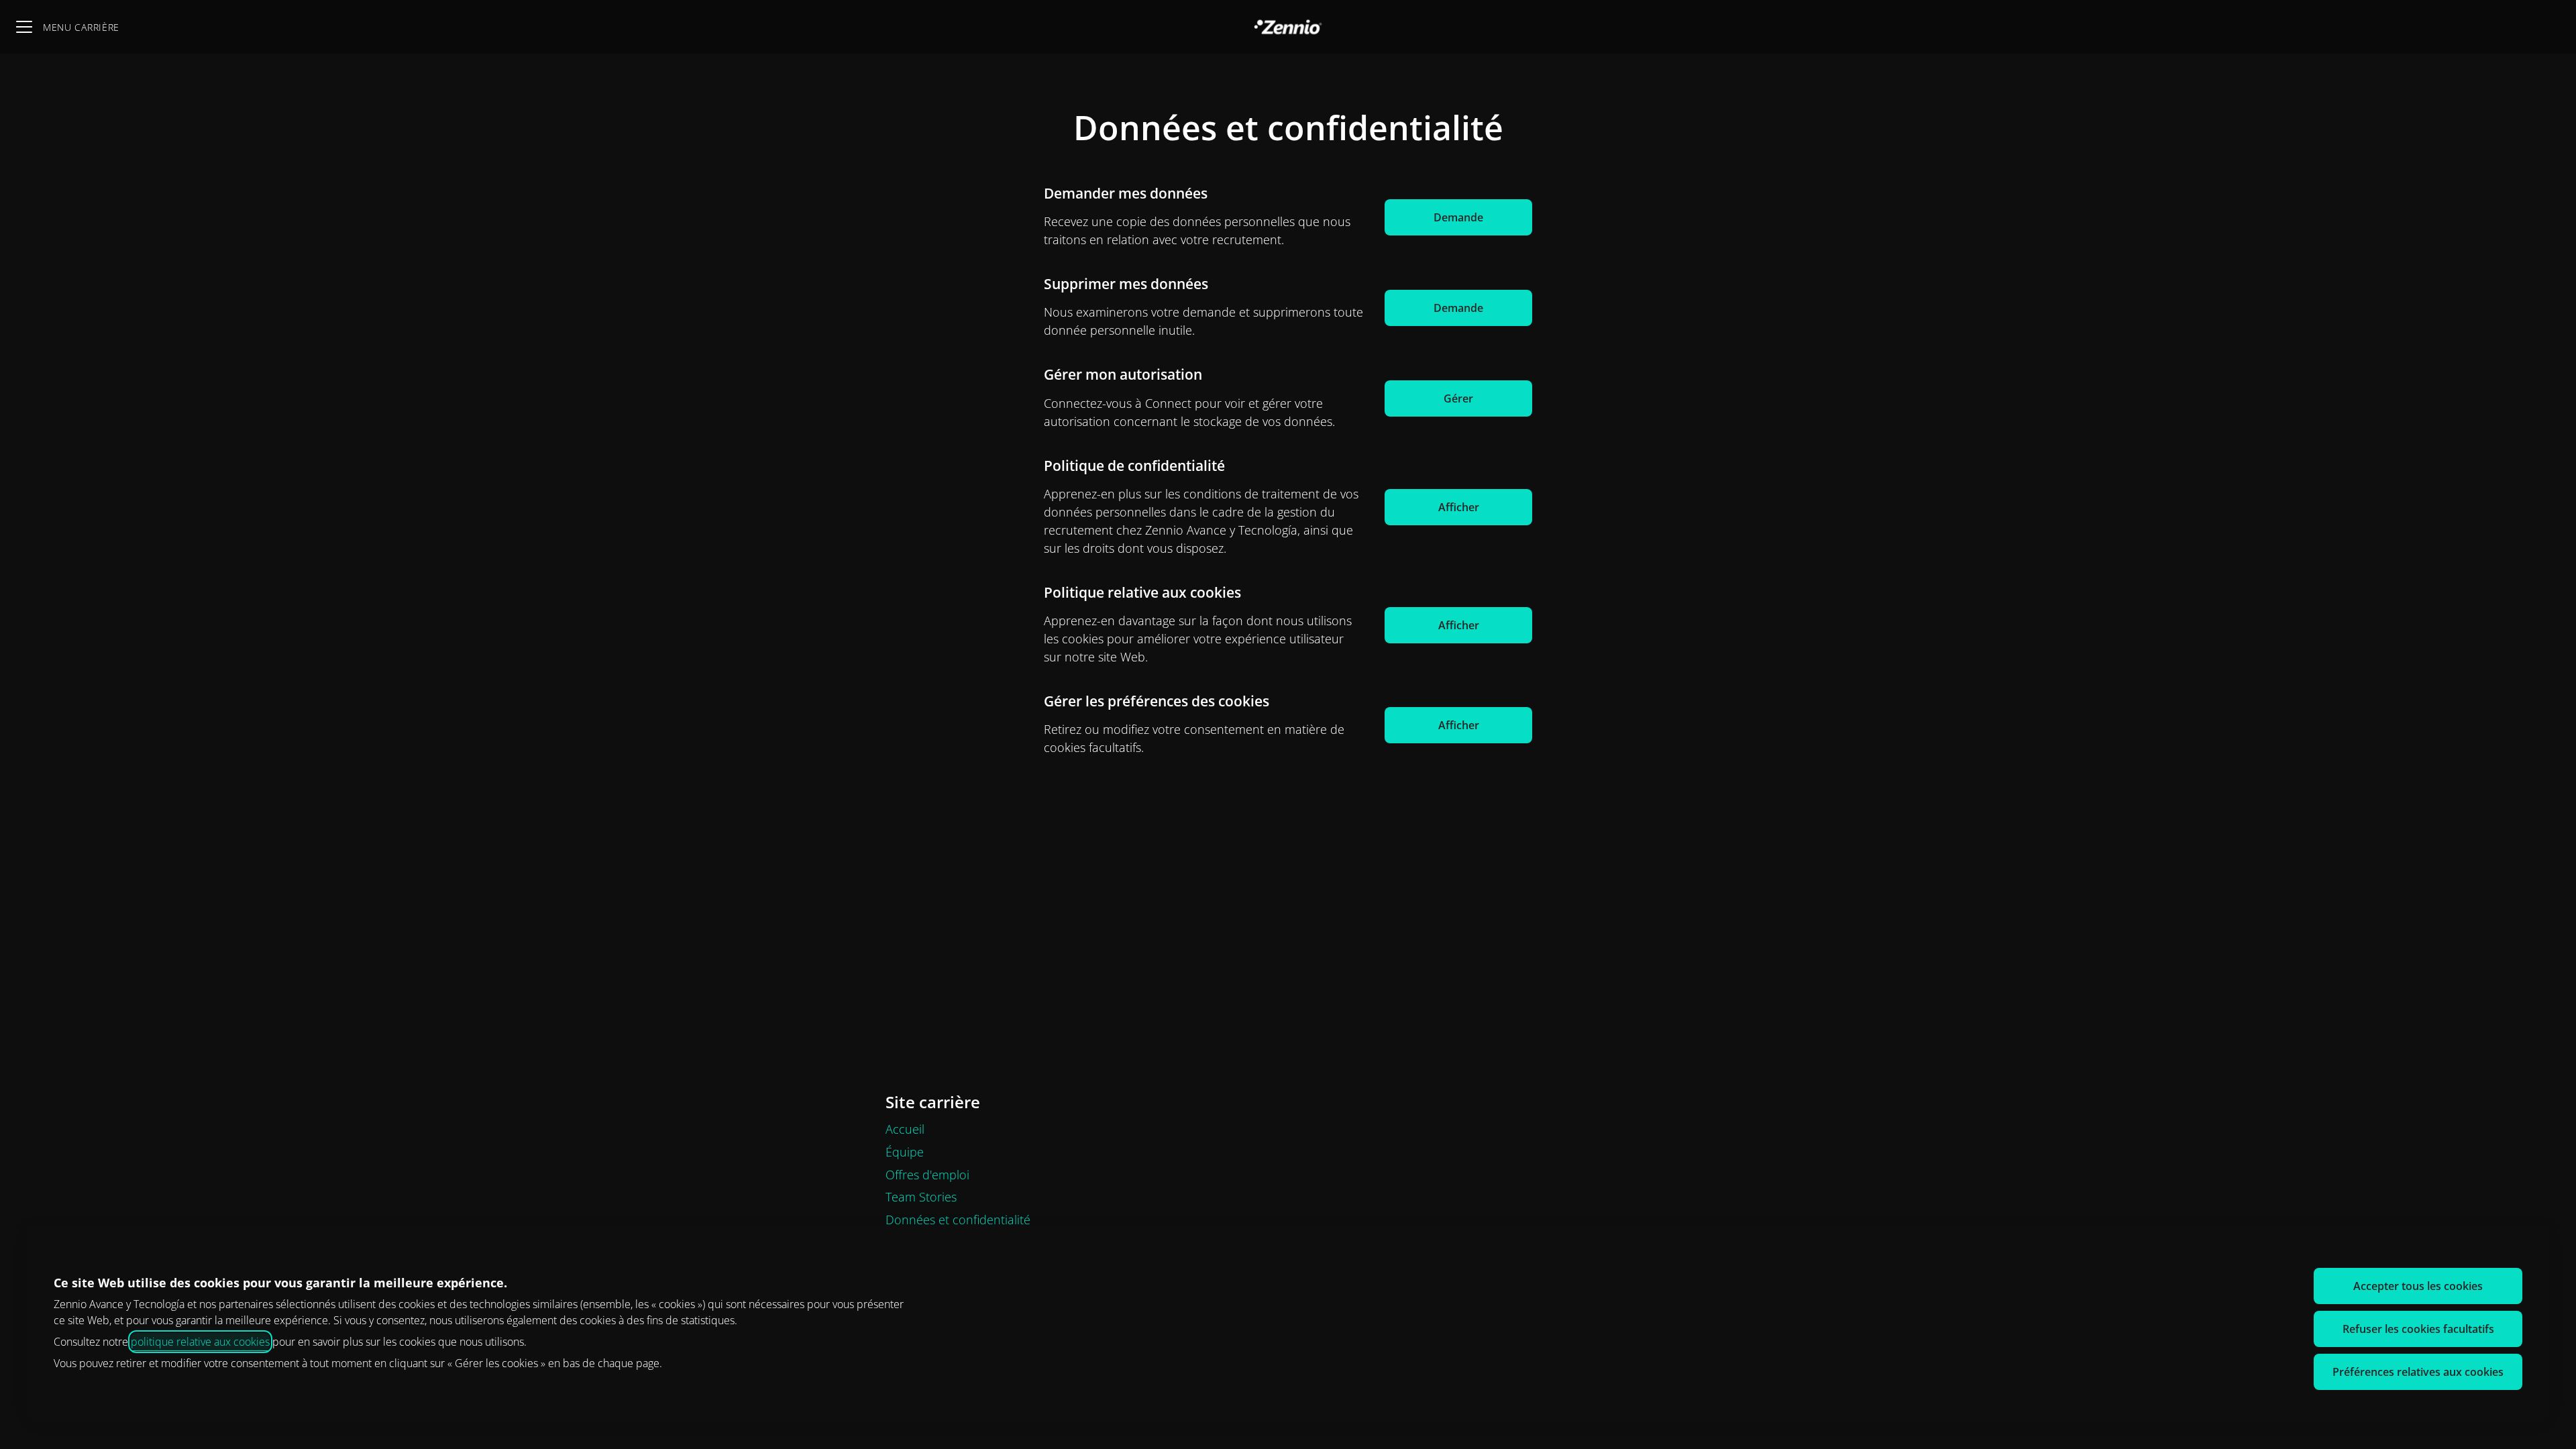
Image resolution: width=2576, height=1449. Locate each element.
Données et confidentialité (958, 1220)
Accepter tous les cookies (2418, 1286)
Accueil (905, 1129)
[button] (1458, 725)
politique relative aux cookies (200, 1342)
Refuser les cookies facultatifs (2418, 1329)
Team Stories (921, 1197)
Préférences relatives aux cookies (2418, 1372)
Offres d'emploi (927, 1175)
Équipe (905, 1152)
